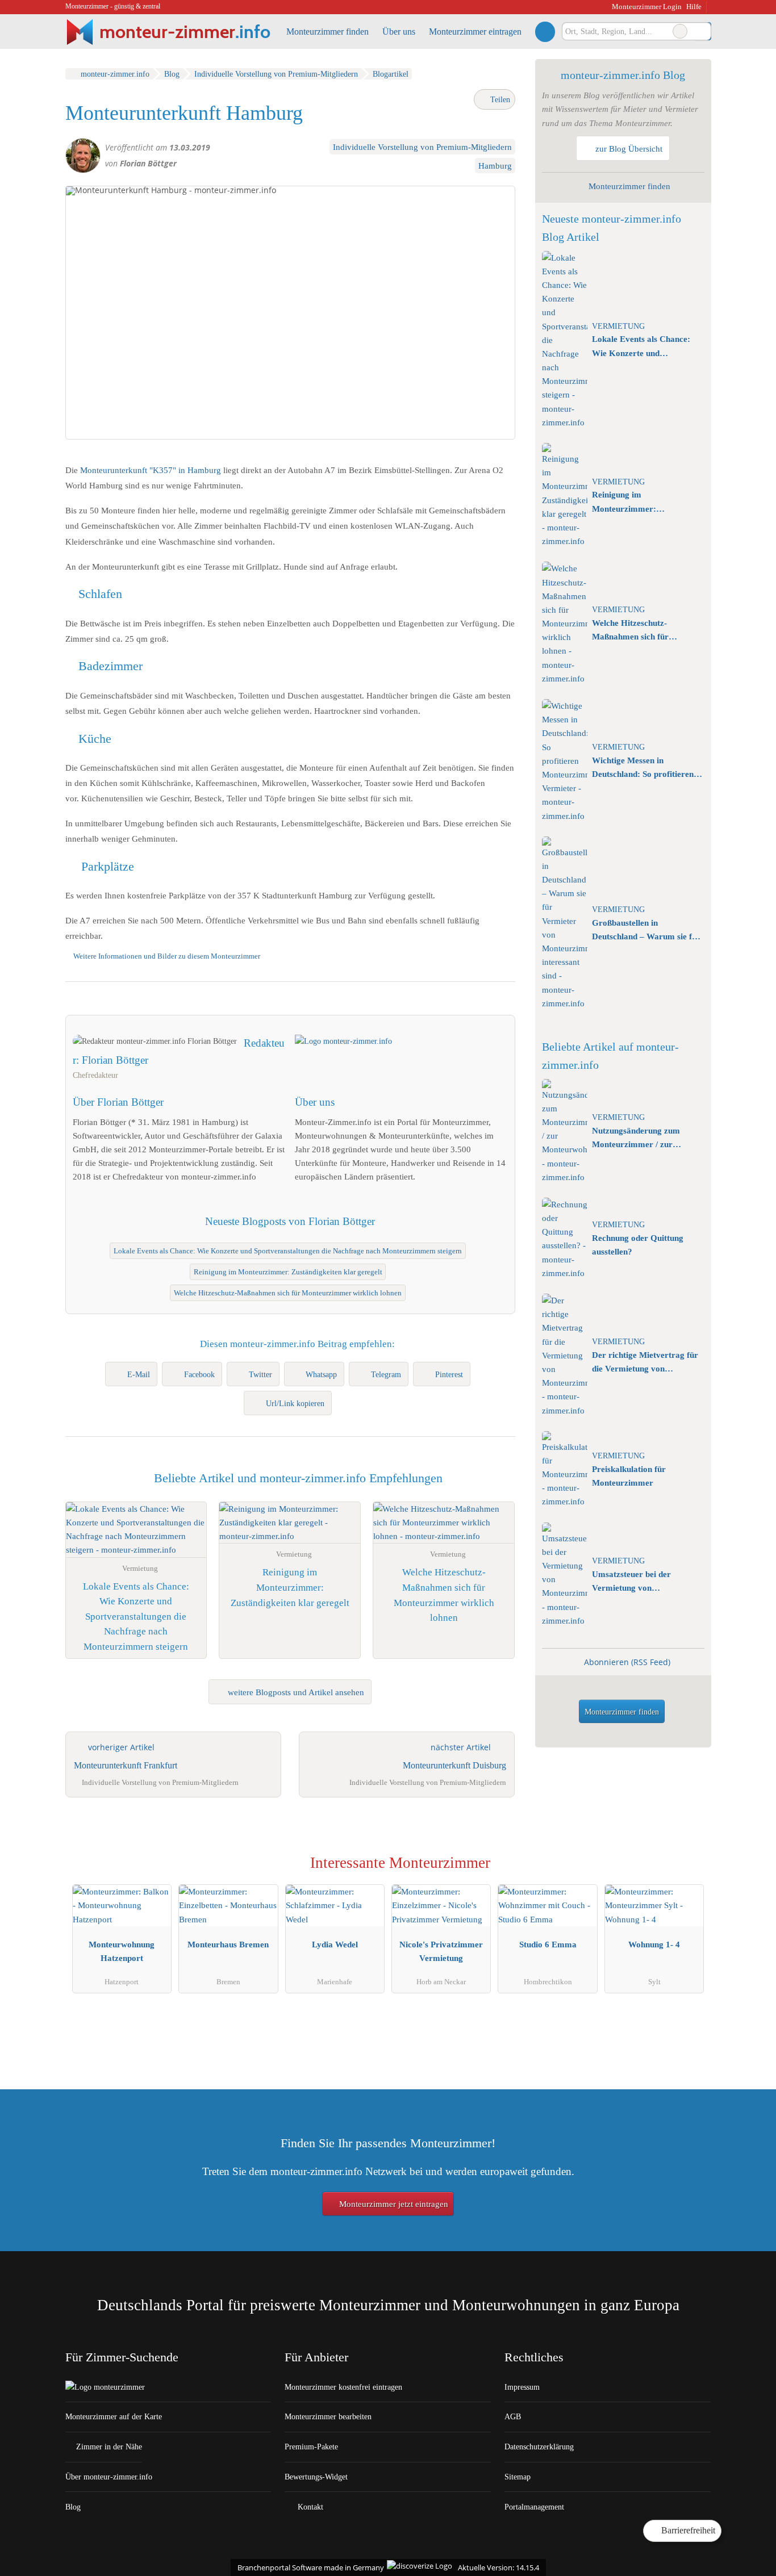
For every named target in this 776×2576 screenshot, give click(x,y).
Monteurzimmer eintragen (475, 32)
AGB (513, 2416)
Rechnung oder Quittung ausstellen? (638, 1245)
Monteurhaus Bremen (228, 1944)
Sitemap (518, 2477)
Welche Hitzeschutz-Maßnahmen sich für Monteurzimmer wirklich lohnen (288, 1293)
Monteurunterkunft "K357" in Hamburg (151, 470)
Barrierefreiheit (687, 2530)
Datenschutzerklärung (539, 2447)
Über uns (399, 32)
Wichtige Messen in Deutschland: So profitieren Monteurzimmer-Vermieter (643, 768)
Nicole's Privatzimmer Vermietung (441, 1951)
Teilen (499, 99)
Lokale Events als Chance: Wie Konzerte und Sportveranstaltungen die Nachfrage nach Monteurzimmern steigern (288, 1251)
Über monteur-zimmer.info (109, 2477)
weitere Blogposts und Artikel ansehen (295, 1692)
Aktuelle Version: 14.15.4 (498, 2567)
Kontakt (309, 2507)
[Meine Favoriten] (545, 31)
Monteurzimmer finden (327, 32)
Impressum (522, 2387)
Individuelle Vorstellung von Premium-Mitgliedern (422, 147)
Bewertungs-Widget (316, 2477)
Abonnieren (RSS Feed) (627, 1662)
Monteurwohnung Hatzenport (122, 1951)
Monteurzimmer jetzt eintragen (393, 2204)
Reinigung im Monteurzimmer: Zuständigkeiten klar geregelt (288, 1272)
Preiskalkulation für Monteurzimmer (629, 1476)
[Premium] (688, 1866)
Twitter (260, 1374)
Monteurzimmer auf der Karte (114, 2416)
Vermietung (618, 326)
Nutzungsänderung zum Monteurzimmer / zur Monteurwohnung (636, 1139)
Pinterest (449, 1374)
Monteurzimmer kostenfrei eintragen (343, 2387)
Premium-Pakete (311, 2447)
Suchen (702, 31)
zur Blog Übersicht (628, 149)
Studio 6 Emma (548, 1944)
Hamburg (495, 166)
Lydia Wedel (335, 1944)
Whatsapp (321, 1374)
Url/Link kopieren (295, 1403)
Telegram (386, 1374)
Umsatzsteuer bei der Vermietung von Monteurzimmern (631, 1582)
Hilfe (694, 7)
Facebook (199, 1374)
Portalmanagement (534, 2507)
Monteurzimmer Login (646, 7)
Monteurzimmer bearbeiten (328, 2416)
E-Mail (139, 1374)
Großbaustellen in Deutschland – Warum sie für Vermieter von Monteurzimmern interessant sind (646, 931)
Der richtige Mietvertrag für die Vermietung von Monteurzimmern (645, 1363)
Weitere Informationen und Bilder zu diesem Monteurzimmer (167, 956)
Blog (73, 2507)
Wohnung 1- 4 (654, 1944)
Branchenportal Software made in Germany (308, 2567)
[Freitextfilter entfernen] (680, 31)
